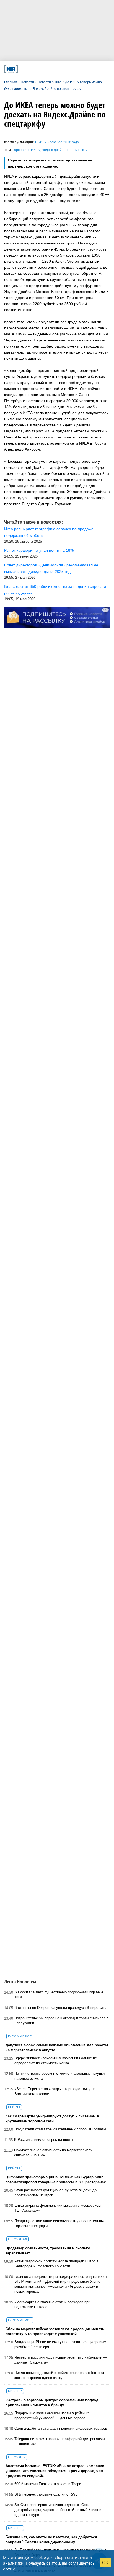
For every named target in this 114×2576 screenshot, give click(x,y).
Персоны (17, 2457)
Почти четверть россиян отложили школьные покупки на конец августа (59, 2076)
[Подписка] (85, 69)
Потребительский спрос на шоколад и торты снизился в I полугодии (61, 2021)
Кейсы (14, 2107)
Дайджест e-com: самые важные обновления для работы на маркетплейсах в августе (57, 2048)
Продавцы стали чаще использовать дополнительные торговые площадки (60, 2223)
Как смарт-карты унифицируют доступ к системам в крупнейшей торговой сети (52, 2119)
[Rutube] (75, 69)
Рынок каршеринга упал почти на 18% (39, 550)
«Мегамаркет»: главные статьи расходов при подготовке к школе (52, 2304)
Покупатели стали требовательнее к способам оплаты (60, 2129)
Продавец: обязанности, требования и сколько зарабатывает (48, 2251)
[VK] (34, 69)
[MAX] (45, 69)
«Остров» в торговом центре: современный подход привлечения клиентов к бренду (52, 2403)
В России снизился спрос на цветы (44, 2140)
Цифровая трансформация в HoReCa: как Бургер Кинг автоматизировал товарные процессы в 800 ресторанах (56, 2180)
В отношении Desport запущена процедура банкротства (61, 2008)
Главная (11, 82)
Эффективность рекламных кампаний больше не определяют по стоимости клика (56, 2060)
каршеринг (21, 150)
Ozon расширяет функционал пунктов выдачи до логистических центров (55, 2193)
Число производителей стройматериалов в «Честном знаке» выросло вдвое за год (59, 2375)
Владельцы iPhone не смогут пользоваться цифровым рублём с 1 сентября (60, 2344)
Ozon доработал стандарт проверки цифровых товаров (61, 2428)
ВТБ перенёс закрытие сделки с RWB (46, 2494)
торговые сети (76, 150)
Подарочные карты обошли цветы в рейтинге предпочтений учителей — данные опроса (52, 2415)
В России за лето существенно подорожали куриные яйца (59, 1995)
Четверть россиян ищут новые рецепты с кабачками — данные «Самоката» (61, 2360)
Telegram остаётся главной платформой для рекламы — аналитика (60, 2441)
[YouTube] (65, 69)
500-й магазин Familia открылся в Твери (48, 2484)
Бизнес (15, 2391)
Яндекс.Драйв (52, 150)
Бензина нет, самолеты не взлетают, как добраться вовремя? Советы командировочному (51, 2539)
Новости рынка (50, 82)
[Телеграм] (24, 69)
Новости (27, 82)
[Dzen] (55, 69)
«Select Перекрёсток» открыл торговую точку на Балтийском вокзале (55, 2091)
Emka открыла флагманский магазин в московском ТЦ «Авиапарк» (58, 2208)
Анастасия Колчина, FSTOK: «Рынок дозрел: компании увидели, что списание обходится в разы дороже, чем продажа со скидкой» (55, 2471)
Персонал (18, 2239)
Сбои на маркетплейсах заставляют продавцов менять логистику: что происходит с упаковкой (55, 2331)
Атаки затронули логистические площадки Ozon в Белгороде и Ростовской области (56, 2264)
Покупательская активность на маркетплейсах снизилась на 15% (53, 2153)
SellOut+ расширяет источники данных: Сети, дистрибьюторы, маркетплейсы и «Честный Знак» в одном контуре (58, 2510)
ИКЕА (35, 150)
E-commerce (20, 2036)
